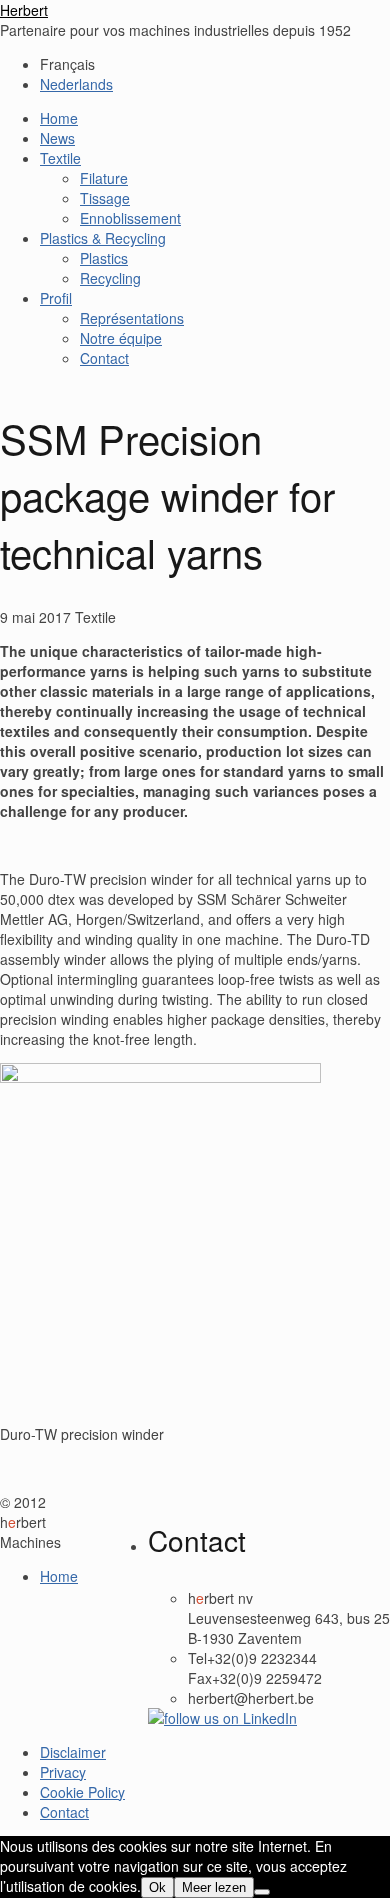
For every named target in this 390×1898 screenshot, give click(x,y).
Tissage (105, 198)
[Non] (262, 1892)
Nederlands (76, 84)
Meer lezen (214, 1887)
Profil (56, 298)
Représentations (132, 318)
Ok (157, 1887)
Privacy (63, 1772)
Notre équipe (121, 338)
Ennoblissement (130, 218)
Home (59, 118)
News (57, 138)
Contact (104, 358)
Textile (60, 158)
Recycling (110, 278)
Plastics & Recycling (103, 238)
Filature (104, 178)
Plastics (104, 258)
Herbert (24, 10)
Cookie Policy (82, 1792)
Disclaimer (73, 1752)
